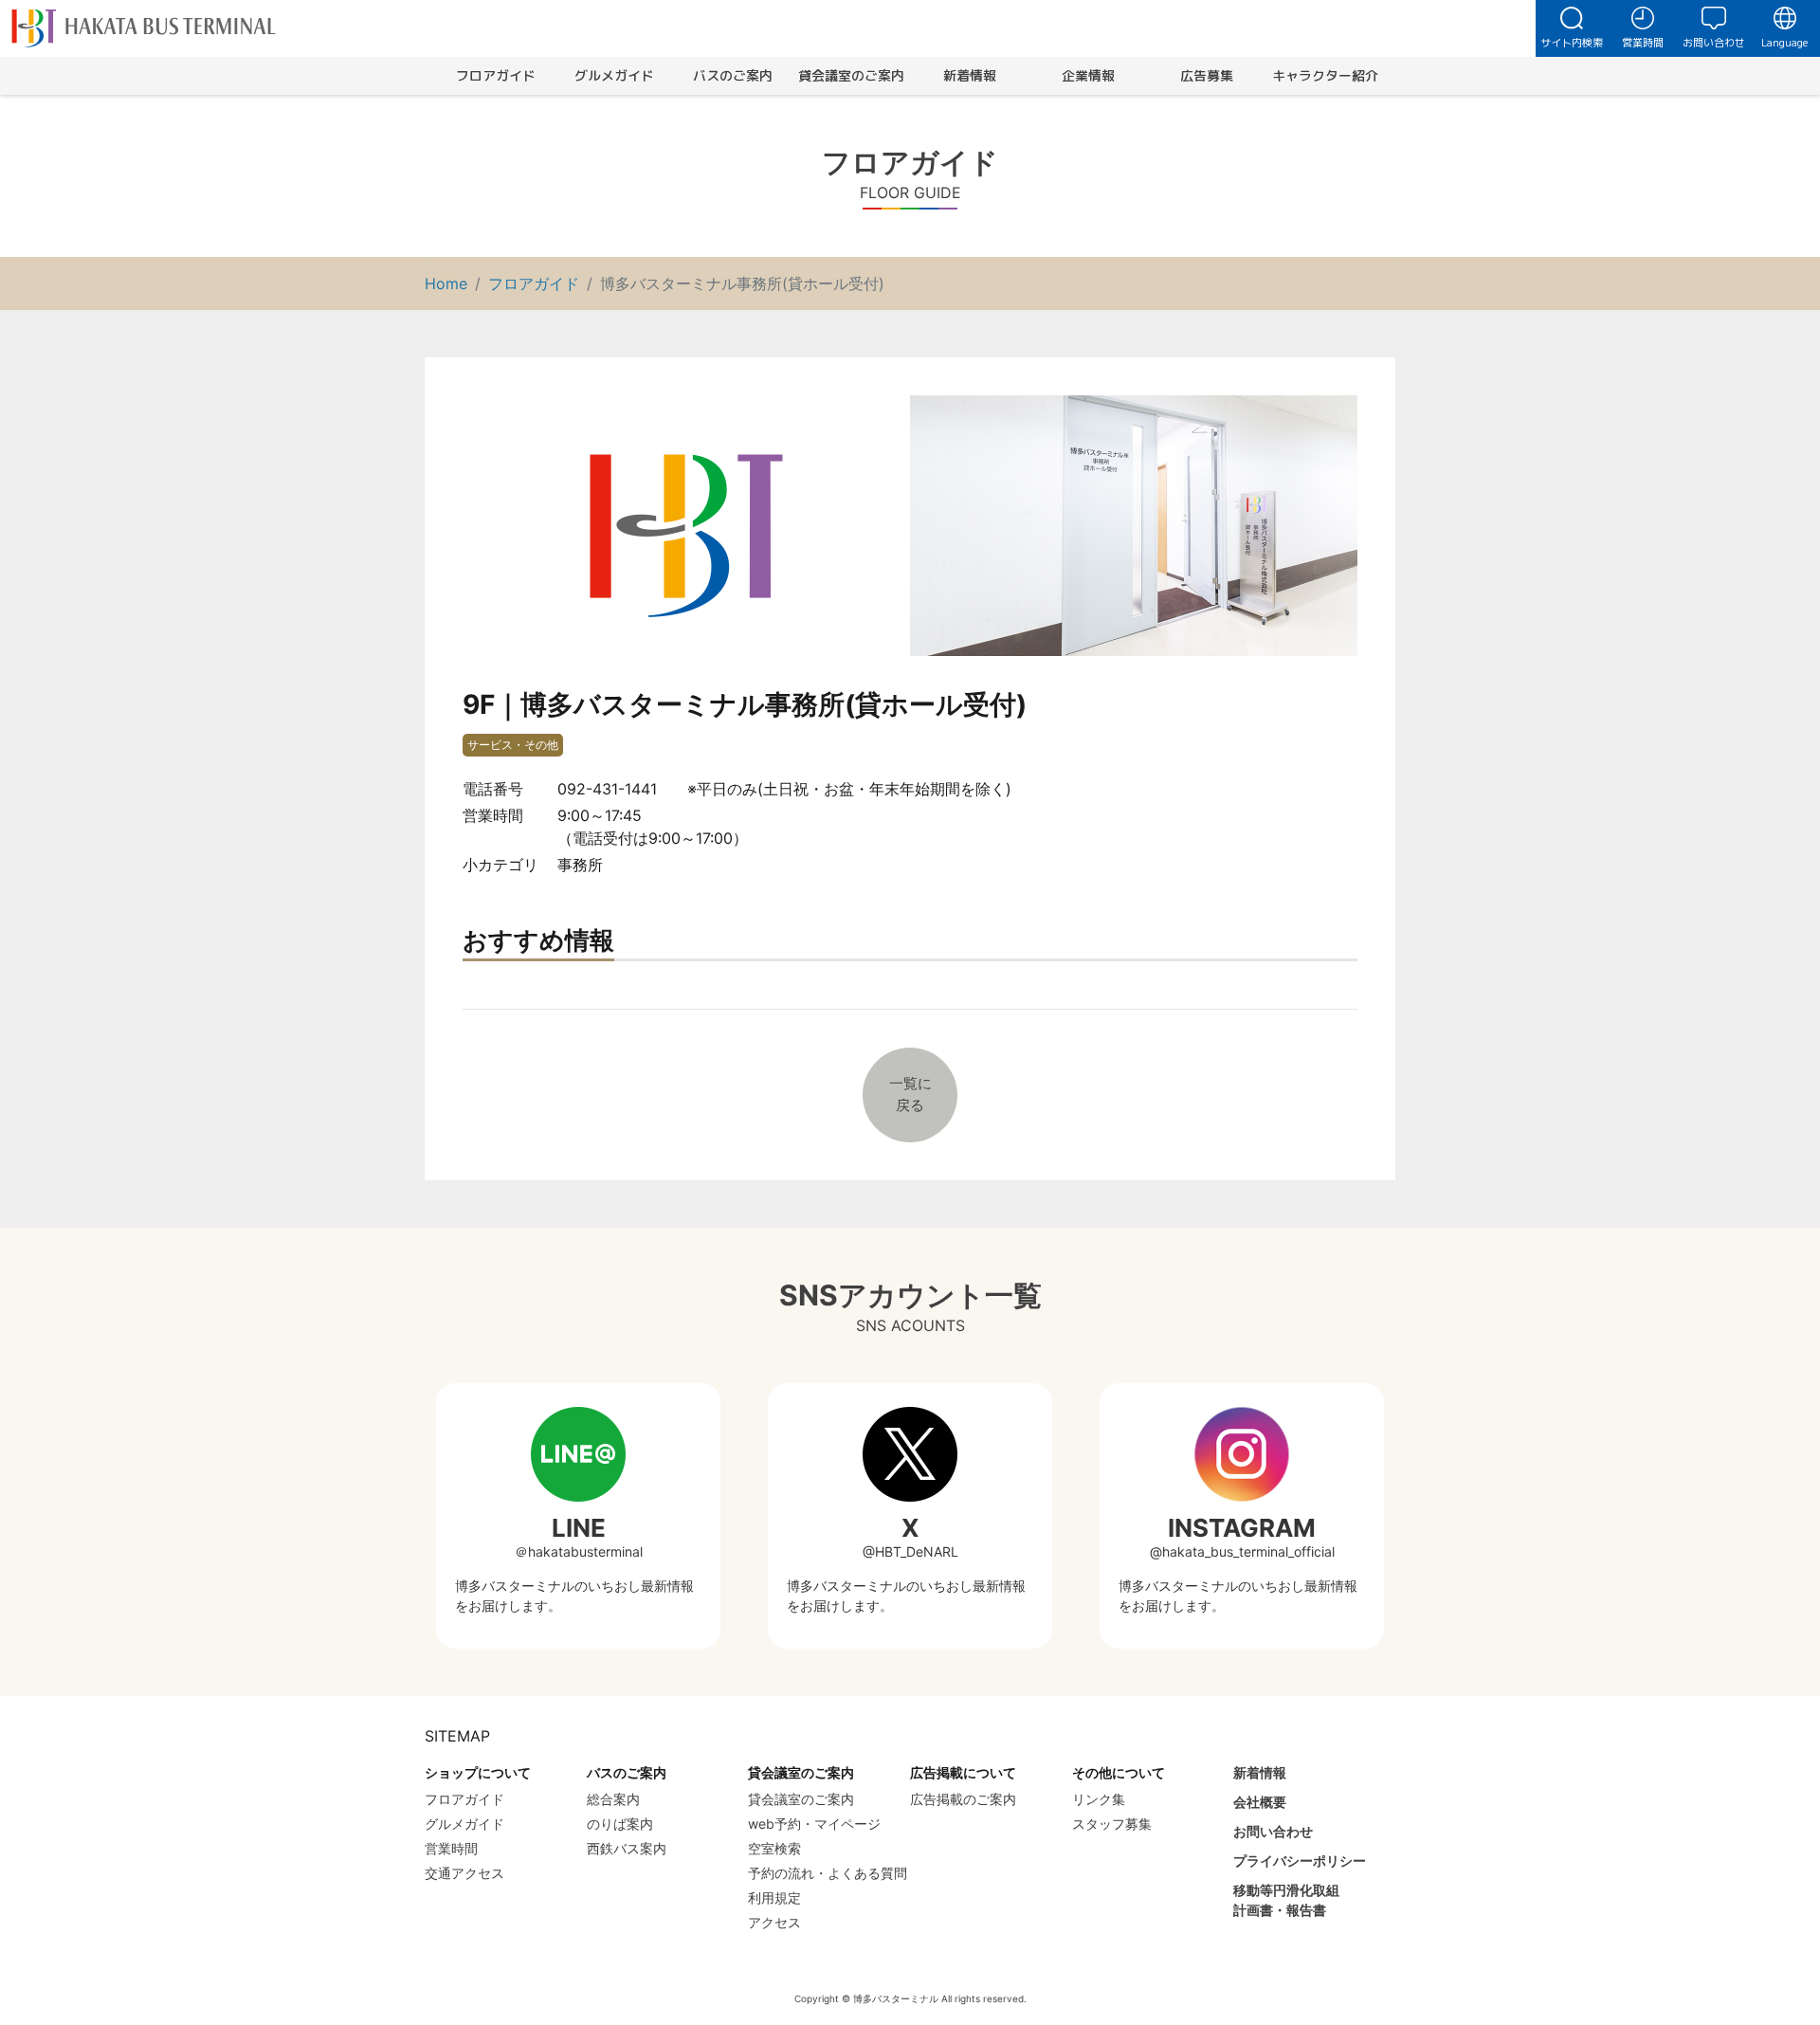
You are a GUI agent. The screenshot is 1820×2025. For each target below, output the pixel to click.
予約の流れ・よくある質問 (828, 1873)
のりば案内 (620, 1824)
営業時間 (451, 1848)
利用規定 (774, 1897)
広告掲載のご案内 (963, 1799)
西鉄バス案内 (627, 1848)
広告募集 (1207, 75)
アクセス (774, 1922)
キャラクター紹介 (1325, 75)
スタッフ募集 (1112, 1824)
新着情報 (970, 75)
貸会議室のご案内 (851, 75)
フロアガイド (496, 75)
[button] (1571, 28)
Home (446, 283)
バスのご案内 (733, 75)
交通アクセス (464, 1873)
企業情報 (1088, 75)
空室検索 (774, 1848)
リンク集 (1099, 1799)
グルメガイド (614, 75)
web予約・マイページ (814, 1824)
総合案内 (613, 1799)
